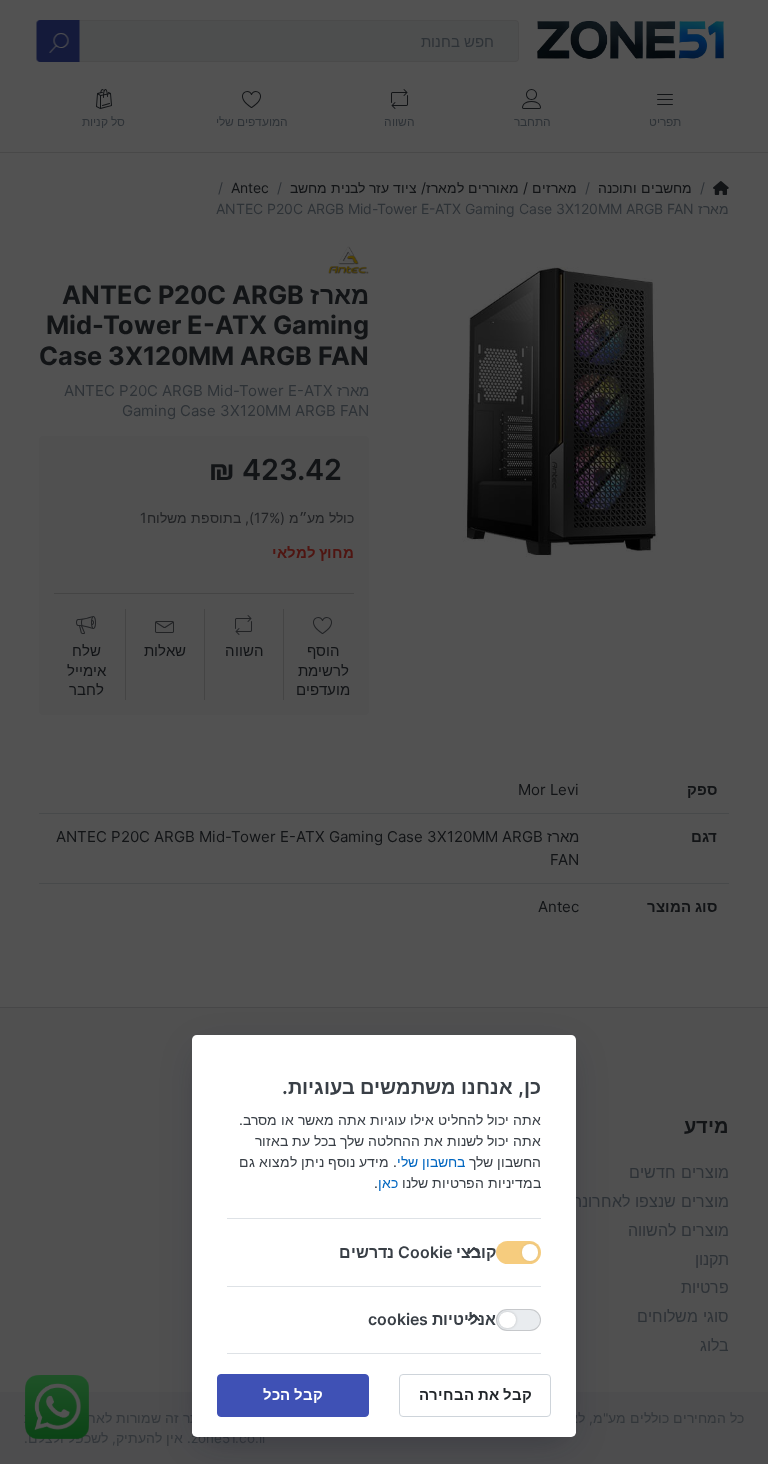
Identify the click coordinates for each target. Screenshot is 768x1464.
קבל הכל (293, 1394)
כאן (388, 1182)
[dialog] (384, 732)
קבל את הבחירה (475, 1394)
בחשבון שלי (431, 1161)
